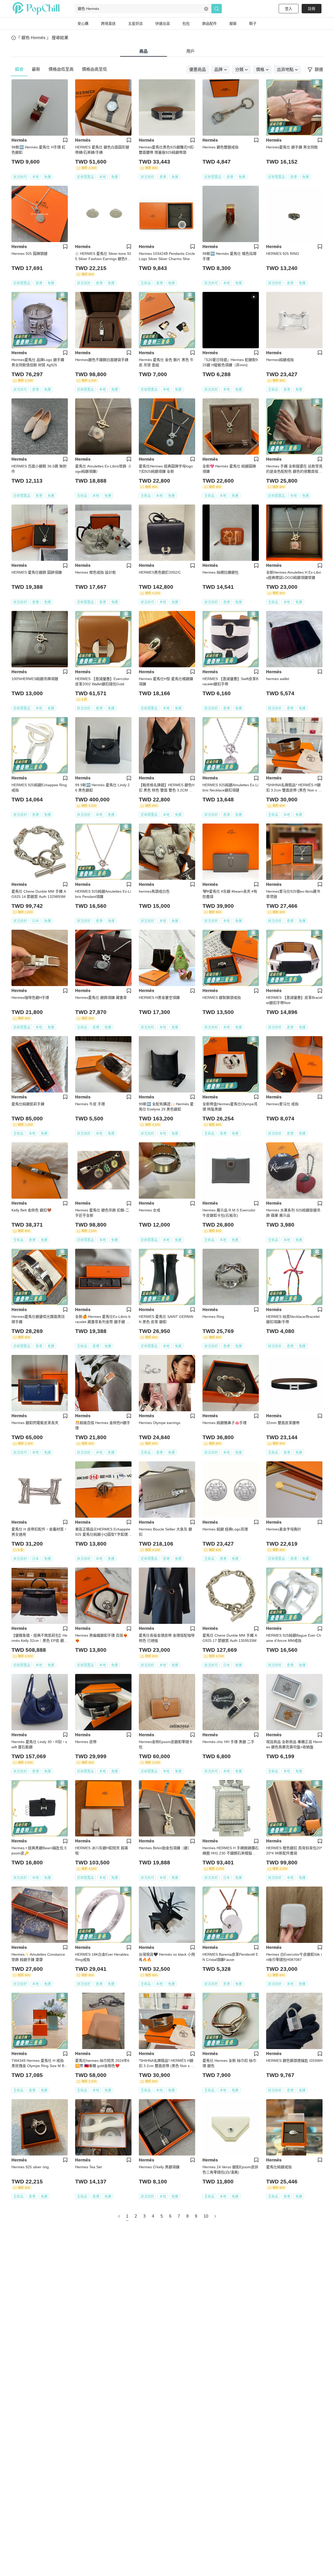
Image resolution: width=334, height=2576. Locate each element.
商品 (144, 51)
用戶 (190, 51)
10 (206, 2216)
